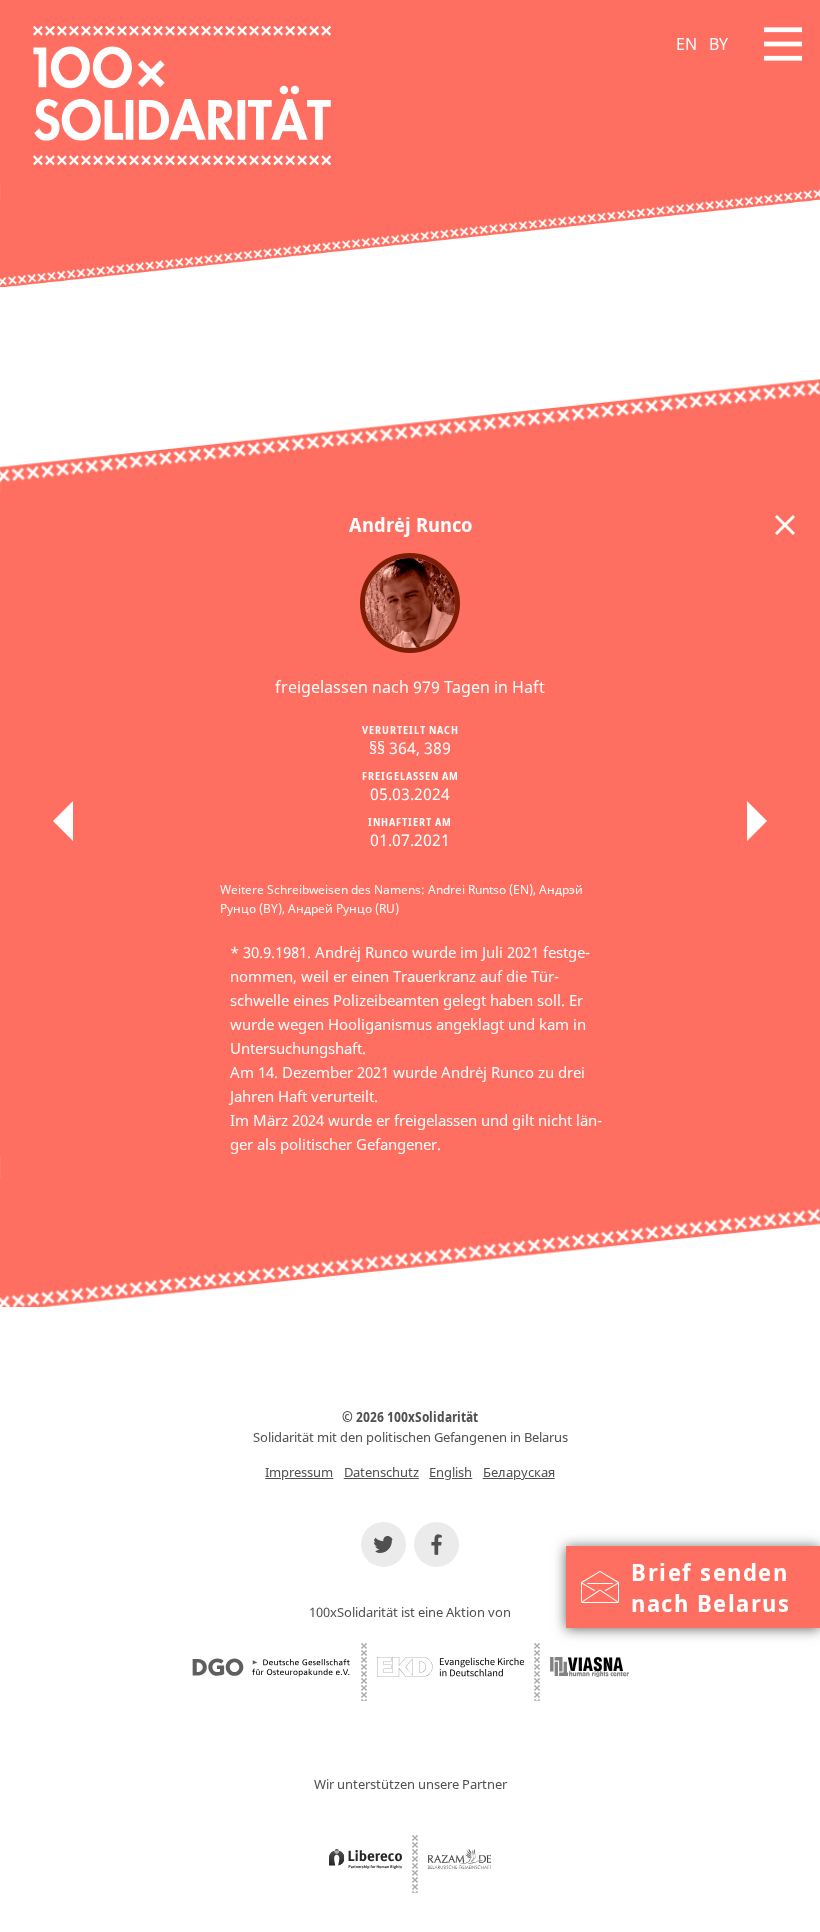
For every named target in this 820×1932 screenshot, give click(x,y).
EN (686, 44)
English (450, 1472)
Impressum (299, 1472)
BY (718, 44)
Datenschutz (381, 1472)
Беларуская (519, 1472)
